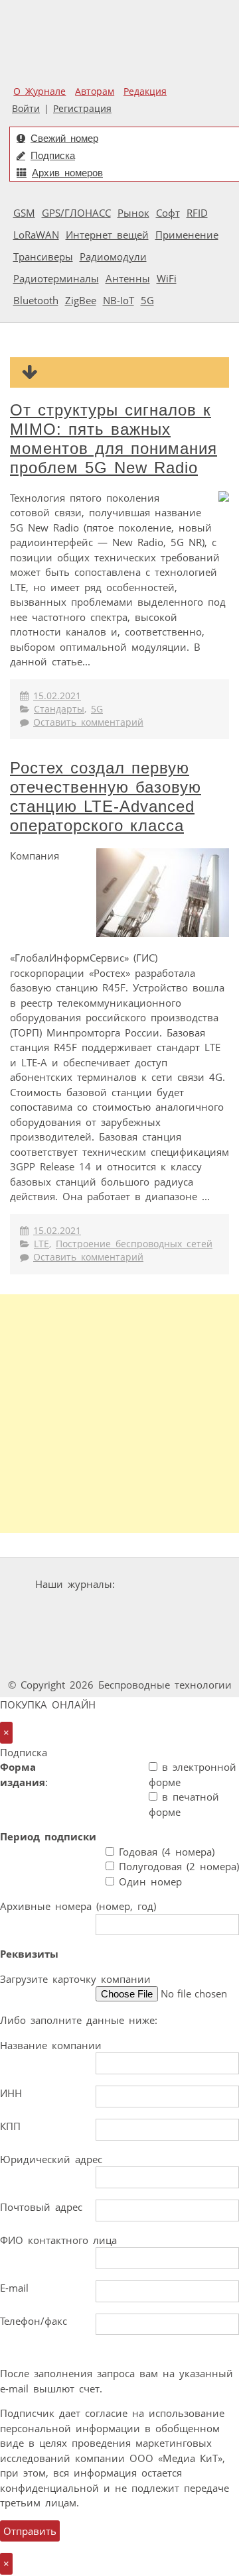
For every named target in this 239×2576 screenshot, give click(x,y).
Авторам (95, 91)
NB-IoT (119, 300)
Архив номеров (67, 173)
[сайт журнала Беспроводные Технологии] (62, 1635)
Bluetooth (36, 300)
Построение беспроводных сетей (134, 1244)
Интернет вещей (107, 235)
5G (147, 300)
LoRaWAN (36, 235)
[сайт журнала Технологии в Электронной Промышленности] (81, 1609)
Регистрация (82, 109)
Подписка (53, 155)
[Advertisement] (119, 1414)
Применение (187, 235)
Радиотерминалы (56, 278)
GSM (24, 213)
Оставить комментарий (88, 722)
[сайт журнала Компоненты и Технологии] (161, 1609)
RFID (197, 213)
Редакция (145, 91)
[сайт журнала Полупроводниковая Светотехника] (163, 1635)
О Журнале (40, 91)
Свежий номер (64, 138)
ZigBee (81, 300)
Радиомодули (113, 256)
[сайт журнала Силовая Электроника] (162, 1584)
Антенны (128, 278)
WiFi (167, 278)
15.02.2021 (57, 696)
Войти (26, 109)
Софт (168, 213)
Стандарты (59, 709)
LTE (41, 1244)
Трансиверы (43, 256)
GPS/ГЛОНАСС (76, 213)
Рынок (133, 213)
